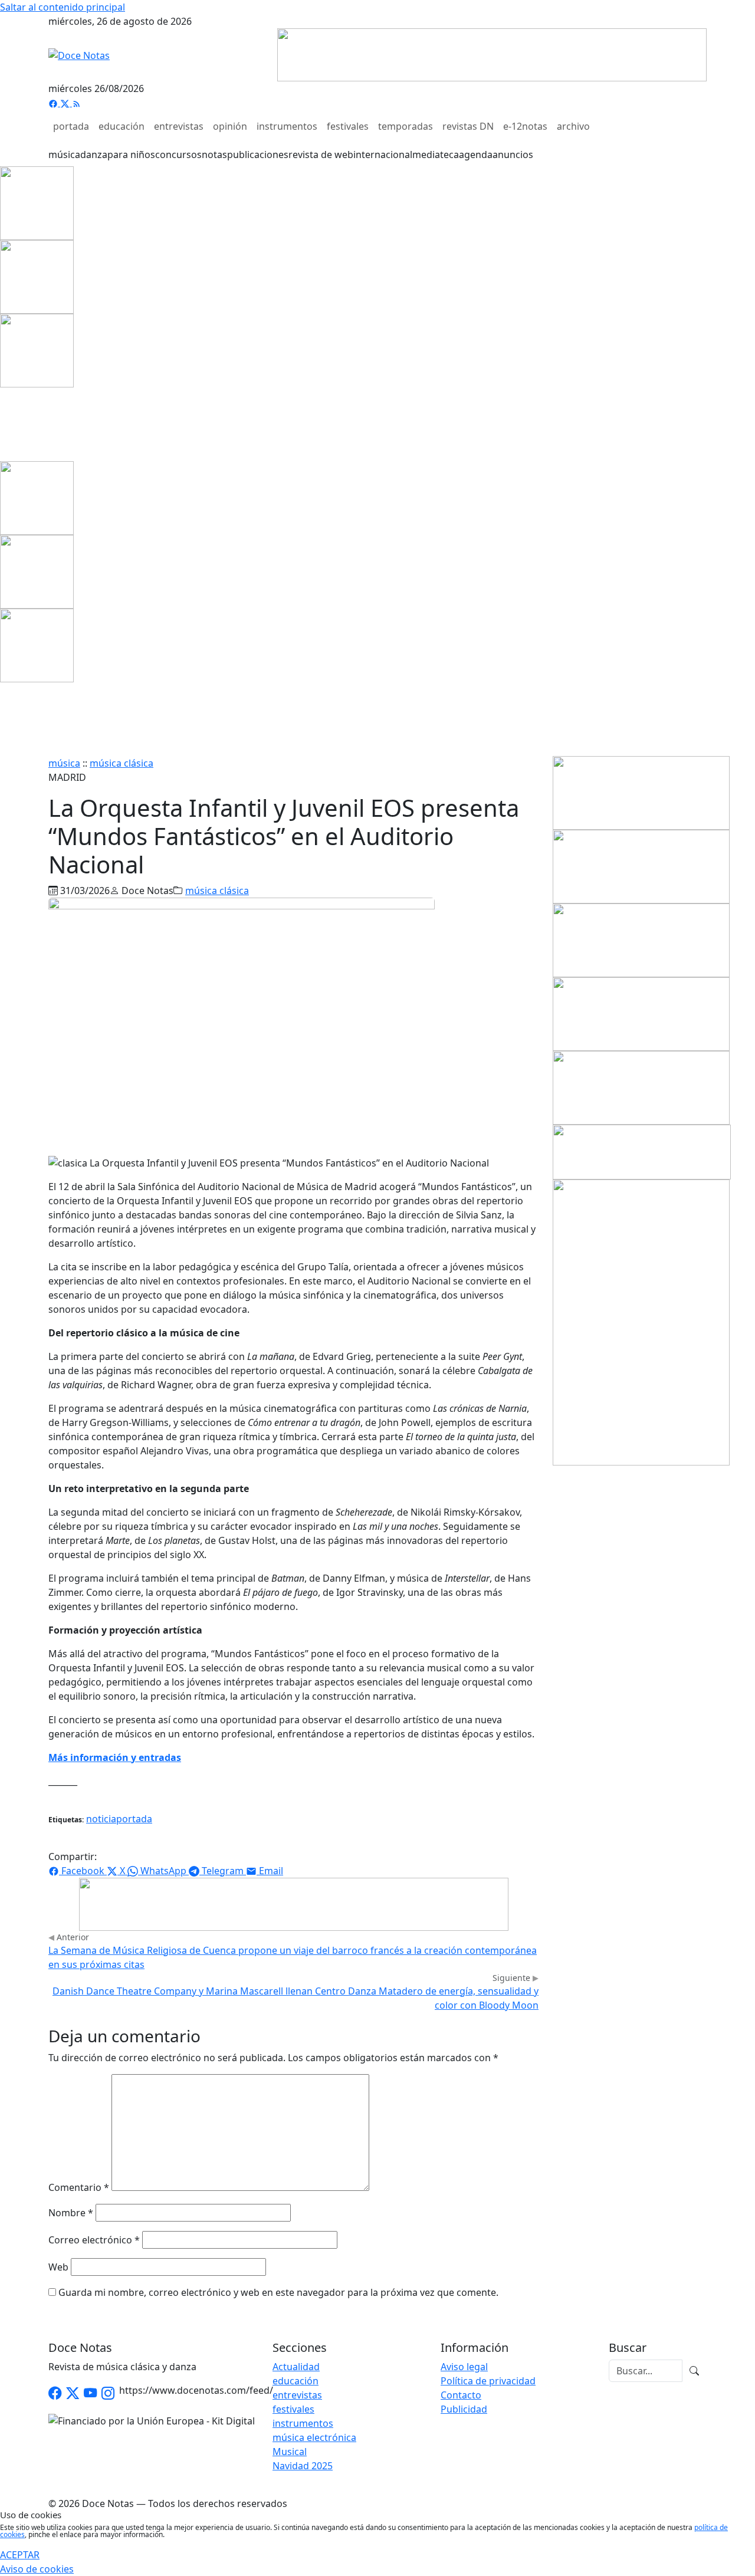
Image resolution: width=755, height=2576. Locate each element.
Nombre (71, 2213)
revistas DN (468, 126)
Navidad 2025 (303, 2466)
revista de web (321, 155)
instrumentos (287, 126)
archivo (573, 126)
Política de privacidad (488, 2381)
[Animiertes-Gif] (37, 276)
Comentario (79, 2187)
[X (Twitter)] (66, 103)
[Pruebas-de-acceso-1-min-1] (641, 1322)
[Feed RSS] (77, 103)
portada (71, 126)
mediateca (436, 155)
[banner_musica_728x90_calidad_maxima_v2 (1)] (492, 54)
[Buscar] (694, 2371)
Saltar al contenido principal (63, 7)
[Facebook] (54, 103)
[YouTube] (90, 2393)
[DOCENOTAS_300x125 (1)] (641, 939)
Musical (290, 2452)
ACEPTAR (20, 2555)
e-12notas (525, 126)
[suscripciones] (642, 1151)
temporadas (406, 126)
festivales (348, 126)
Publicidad (464, 2409)
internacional (383, 155)
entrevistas (179, 126)
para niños (131, 155)
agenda (476, 155)
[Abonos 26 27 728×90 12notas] (294, 1903)
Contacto (461, 2395)
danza (94, 155)
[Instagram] (108, 2393)
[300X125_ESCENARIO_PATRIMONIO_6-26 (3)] (641, 792)
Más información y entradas (115, 1757)
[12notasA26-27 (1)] (641, 866)
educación (122, 126)
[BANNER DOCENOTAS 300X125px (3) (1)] (641, 1087)
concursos (178, 155)
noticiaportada (119, 1819)
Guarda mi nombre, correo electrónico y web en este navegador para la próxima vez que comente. (278, 2292)
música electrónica (314, 2437)
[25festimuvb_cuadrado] (37, 202)
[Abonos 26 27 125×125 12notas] (37, 350)
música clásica (122, 763)
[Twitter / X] (73, 2393)
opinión (230, 126)
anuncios (513, 155)
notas (214, 155)
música (64, 155)
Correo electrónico (94, 2240)
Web (58, 2267)
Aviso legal (464, 2367)
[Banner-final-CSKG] (4, 423)
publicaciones (258, 155)
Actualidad (296, 2367)
